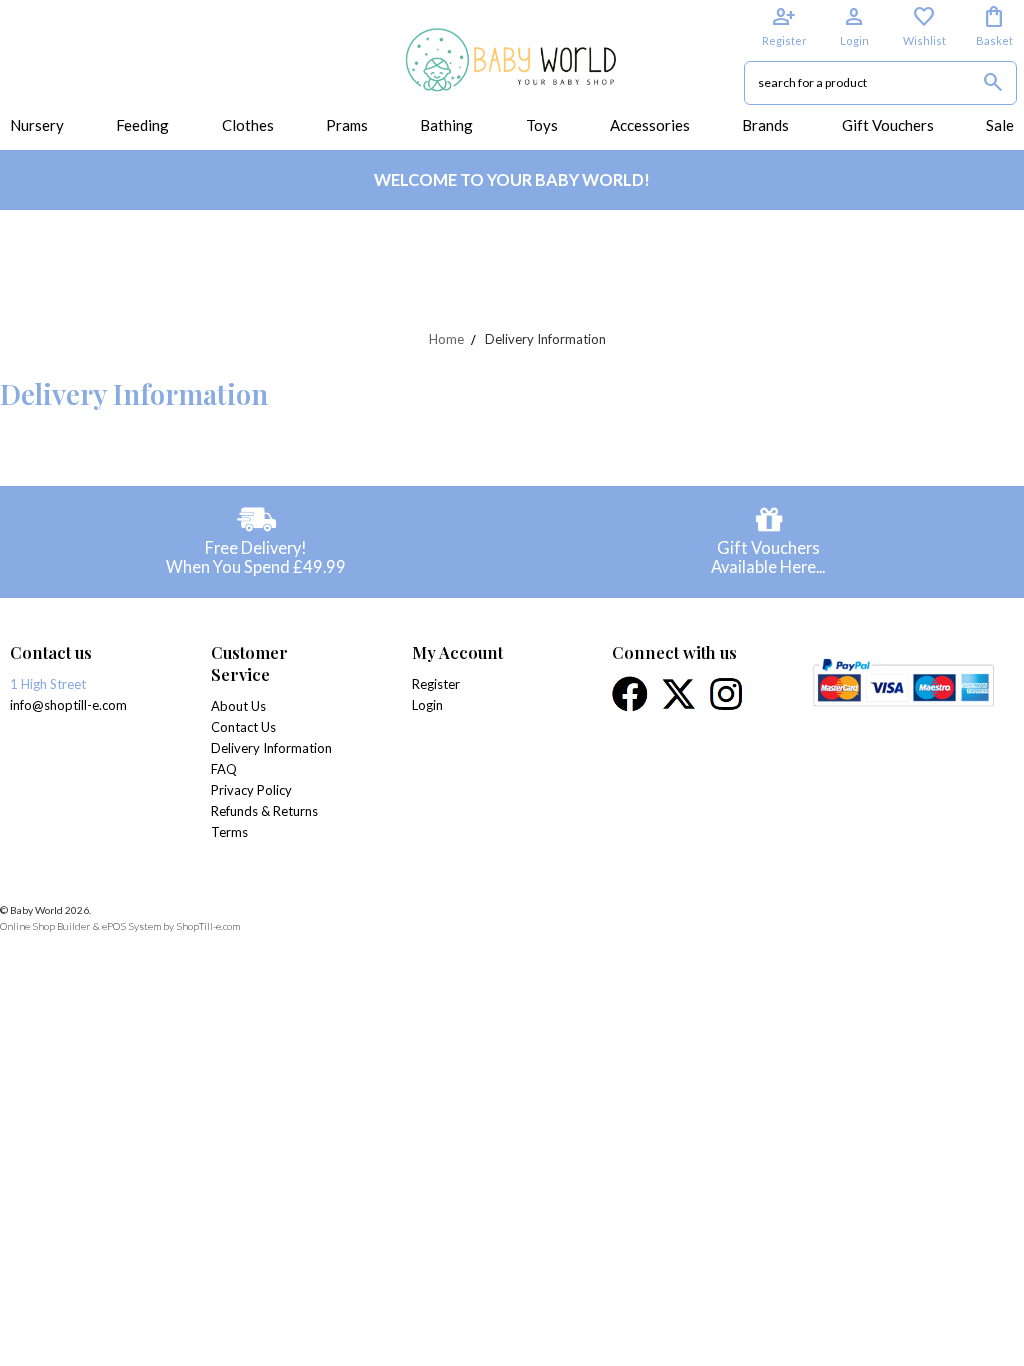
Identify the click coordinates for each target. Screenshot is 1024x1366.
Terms (229, 832)
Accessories (650, 125)
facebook (631, 694)
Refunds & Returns (264, 811)
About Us (238, 706)
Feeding (142, 125)
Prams (347, 125)
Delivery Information (271, 748)
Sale (1000, 125)
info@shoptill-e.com (68, 705)
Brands (765, 125)
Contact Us (243, 727)
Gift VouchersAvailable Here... (768, 557)
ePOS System (131, 926)
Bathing (446, 125)
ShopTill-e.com (208, 926)
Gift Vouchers (888, 125)
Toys (542, 125)
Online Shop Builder (45, 926)
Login (854, 26)
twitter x (680, 694)
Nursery (37, 125)
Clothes (248, 125)
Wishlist (924, 26)
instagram (727, 694)
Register (784, 26)
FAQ (224, 769)
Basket (994, 26)
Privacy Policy (251, 790)
